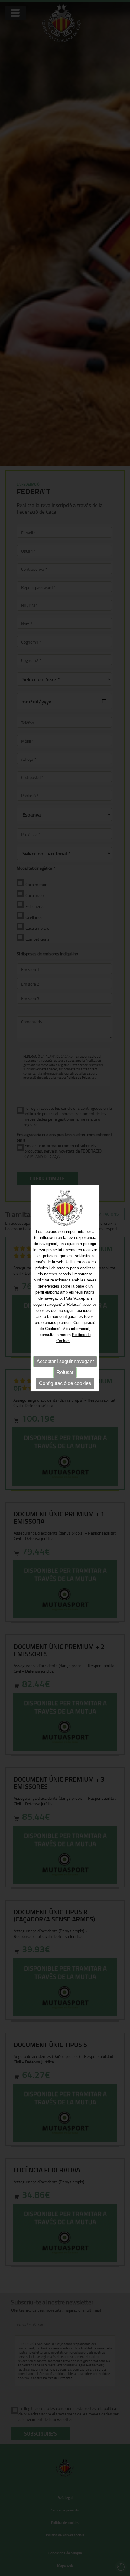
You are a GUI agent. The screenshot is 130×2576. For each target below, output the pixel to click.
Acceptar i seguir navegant (65, 1361)
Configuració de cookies (65, 1383)
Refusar (65, 1372)
